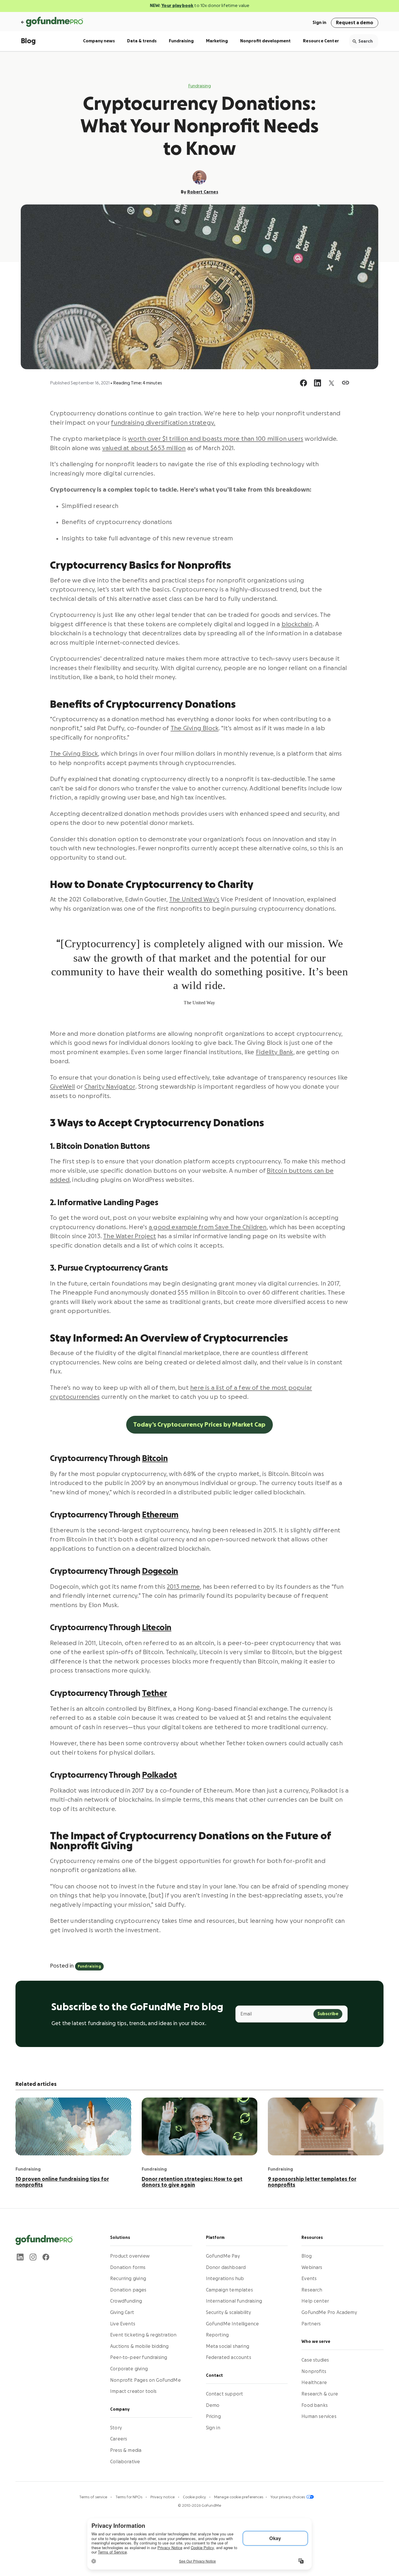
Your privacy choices (288, 2497)
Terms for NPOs (129, 2497)
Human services (319, 2417)
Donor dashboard (226, 2268)
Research (312, 2290)
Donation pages (128, 2290)
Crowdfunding (126, 2301)
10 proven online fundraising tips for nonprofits (62, 2182)
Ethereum (160, 1515)
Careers (119, 2439)
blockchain (297, 624)
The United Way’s (194, 900)
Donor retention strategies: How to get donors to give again (192, 2182)
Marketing (217, 41)
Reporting (217, 2335)
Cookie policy (195, 2497)
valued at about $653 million (144, 448)
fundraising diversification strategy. (163, 423)
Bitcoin (155, 1458)
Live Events (123, 2324)
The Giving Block (195, 728)
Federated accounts (229, 2358)
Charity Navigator (110, 1087)
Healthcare (314, 2383)
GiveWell (63, 1087)
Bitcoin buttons (290, 1171)
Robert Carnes (203, 192)
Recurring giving (128, 2279)
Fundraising (181, 41)
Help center (315, 2301)
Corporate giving (129, 2369)
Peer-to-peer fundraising (139, 2358)
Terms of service (94, 2497)
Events (309, 2279)
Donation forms (128, 2268)
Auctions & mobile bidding (139, 2346)
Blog (28, 41)
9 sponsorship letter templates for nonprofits (312, 2182)
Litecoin (157, 1628)
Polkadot (159, 1775)
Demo (213, 2405)
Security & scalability (229, 2313)
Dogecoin (160, 1571)
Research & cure (320, 2394)
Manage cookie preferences (239, 2497)
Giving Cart (122, 2313)
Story (116, 2428)
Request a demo (355, 23)
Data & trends (142, 41)
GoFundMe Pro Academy (329, 2313)
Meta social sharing (228, 2346)
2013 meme (183, 1587)
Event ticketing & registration (143, 2335)
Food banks (315, 2405)
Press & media (126, 2450)
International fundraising (234, 2301)
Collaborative (125, 2462)
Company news (99, 41)
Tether (155, 1693)
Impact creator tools (133, 2392)
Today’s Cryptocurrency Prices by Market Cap (199, 1425)
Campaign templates (229, 2290)
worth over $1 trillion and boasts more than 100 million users (216, 439)
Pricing (213, 2417)
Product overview (130, 2256)
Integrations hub (225, 2279)
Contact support (225, 2394)
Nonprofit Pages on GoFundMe (145, 2380)
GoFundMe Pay (223, 2256)
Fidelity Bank (275, 1052)
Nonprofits (314, 2372)
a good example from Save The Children (208, 1227)
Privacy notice (163, 2497)
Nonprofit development (265, 41)
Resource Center (321, 41)
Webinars (312, 2268)
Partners (311, 2324)
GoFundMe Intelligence (233, 2324)
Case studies (315, 2360)
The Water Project (130, 1236)
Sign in (319, 23)
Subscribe (328, 2014)
